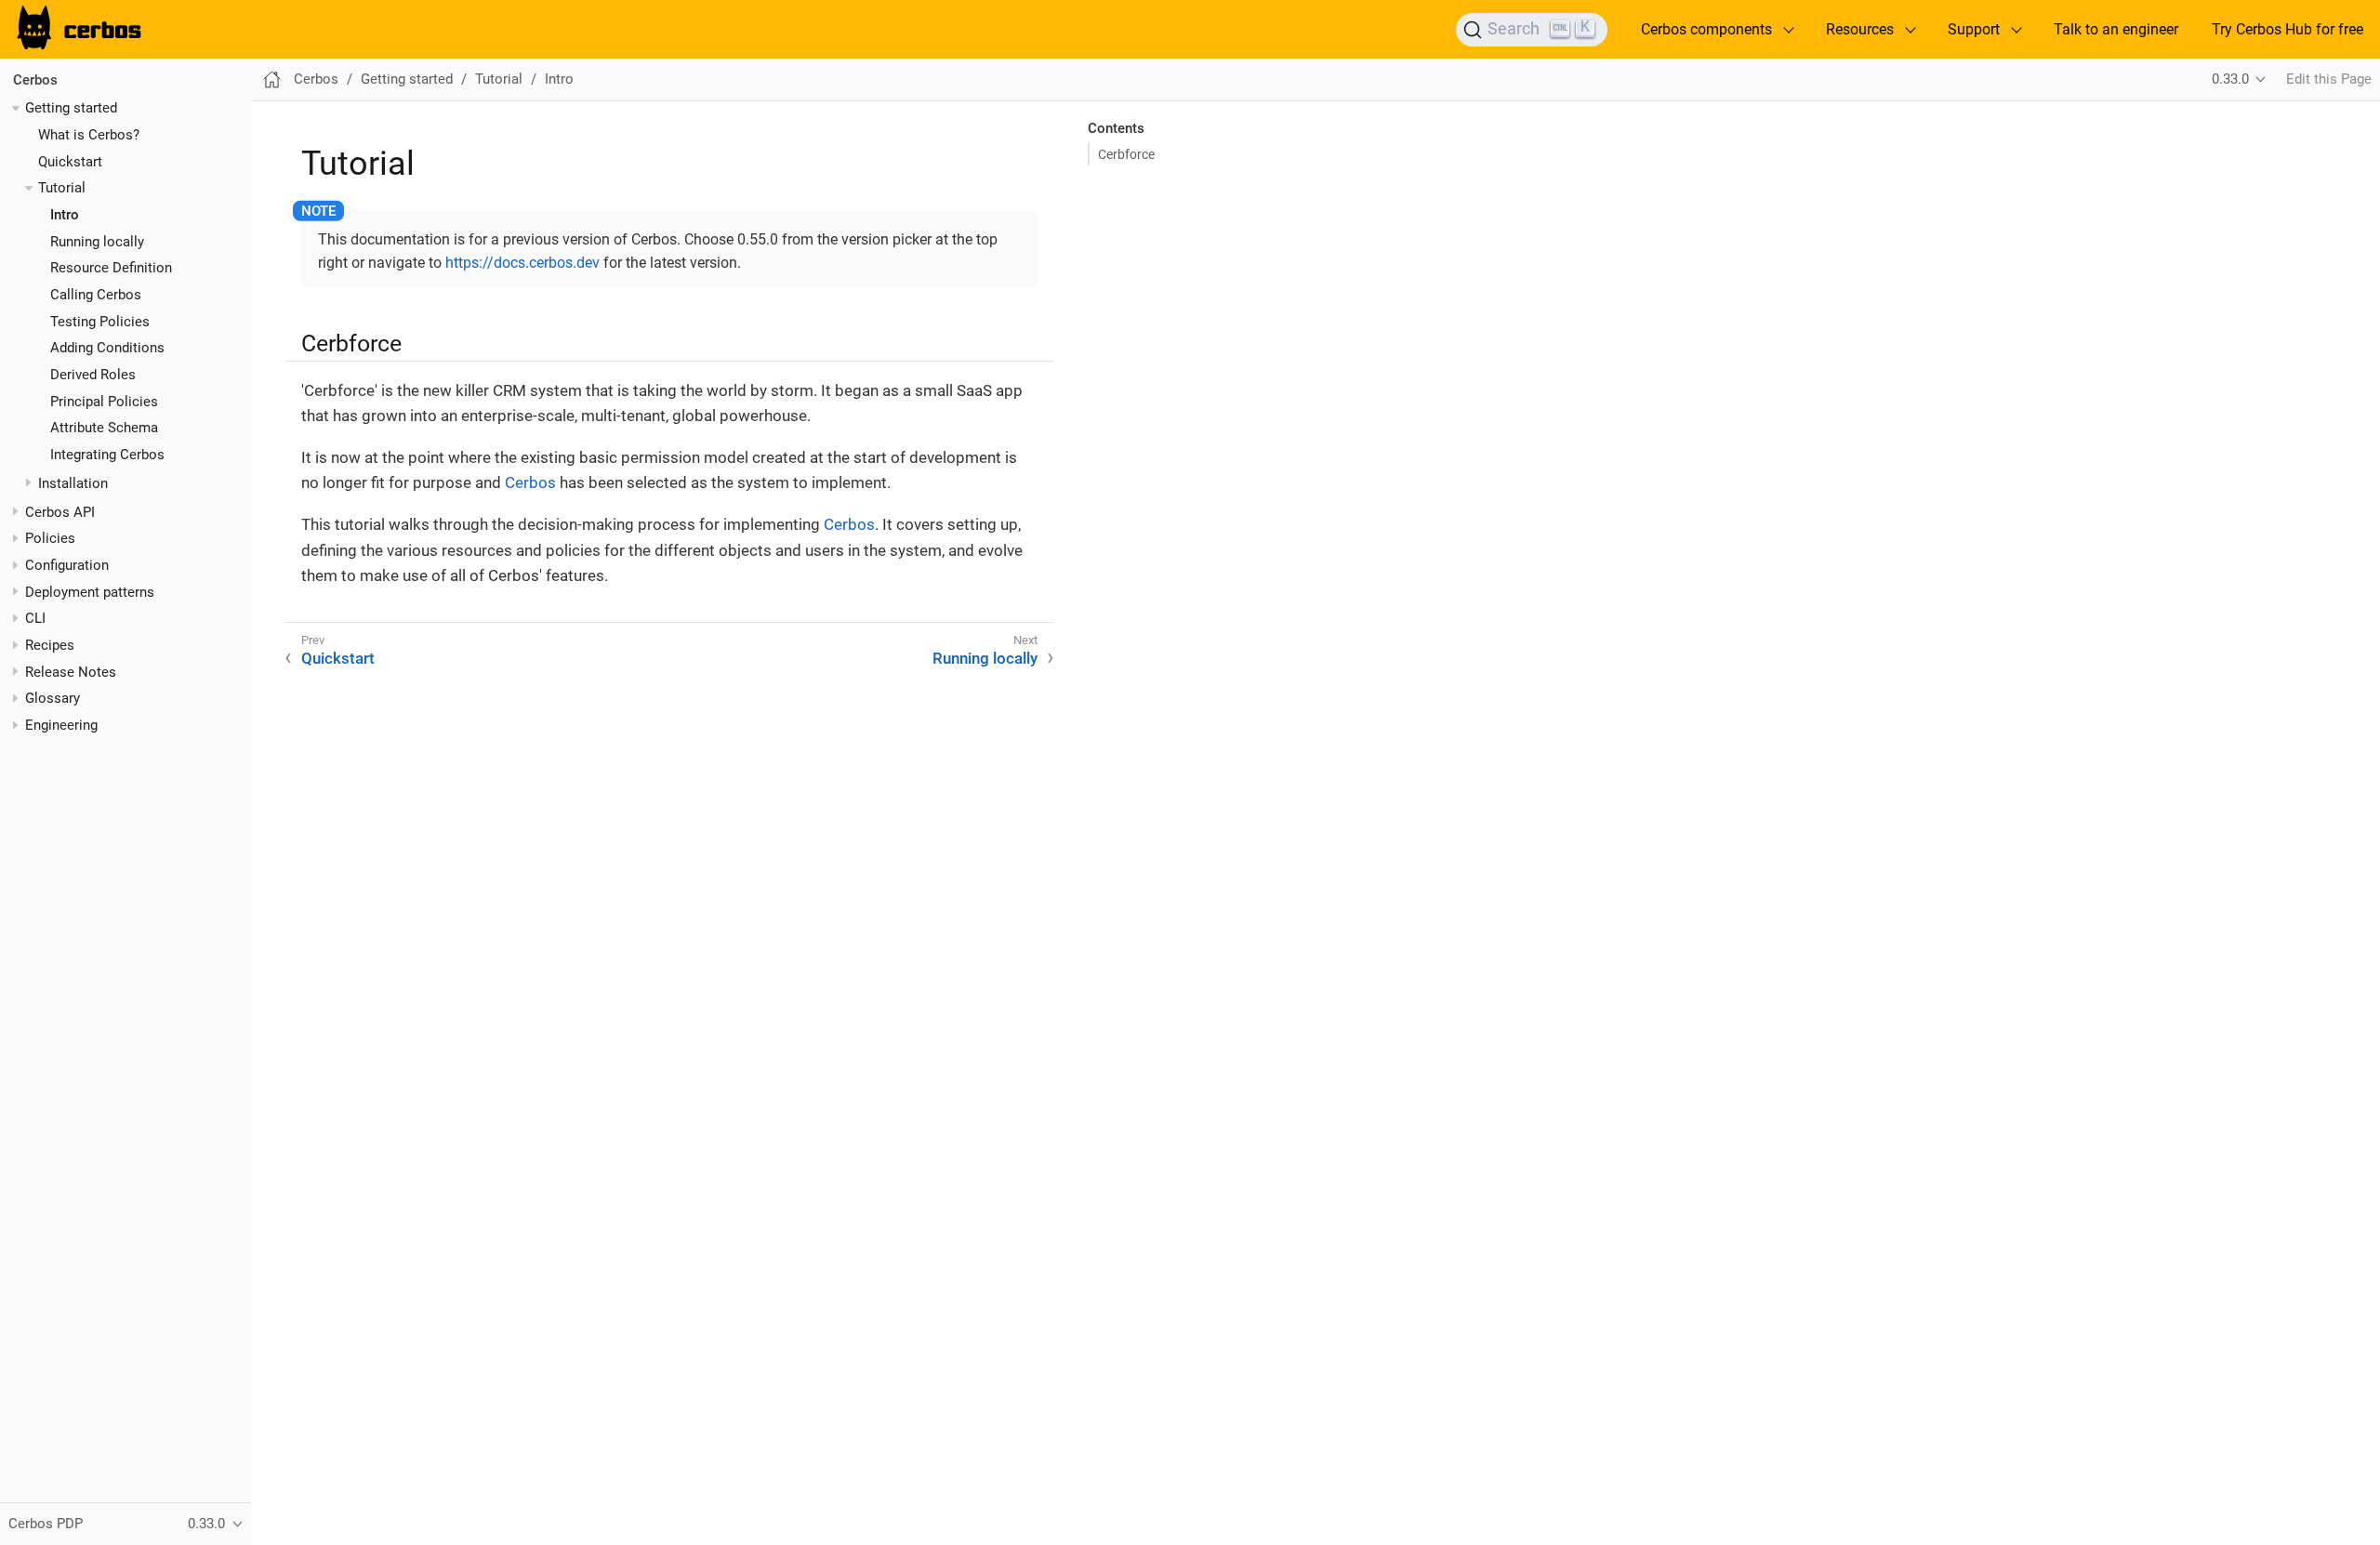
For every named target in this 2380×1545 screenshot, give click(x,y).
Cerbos (35, 80)
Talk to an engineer (2116, 29)
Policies (50, 538)
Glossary (53, 698)
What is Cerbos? (89, 135)
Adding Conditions (107, 348)
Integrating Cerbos (107, 455)
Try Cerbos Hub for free (2287, 29)
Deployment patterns (90, 592)
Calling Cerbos (96, 295)
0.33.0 (2230, 79)
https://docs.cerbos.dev (522, 263)
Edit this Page (2329, 79)
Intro (65, 215)
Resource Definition (111, 268)
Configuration (67, 565)
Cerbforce (1126, 154)
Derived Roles (93, 375)
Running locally (97, 242)
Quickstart (70, 162)
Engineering (61, 725)
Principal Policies (104, 402)
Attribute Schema (104, 428)
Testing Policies (100, 322)
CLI (35, 618)
